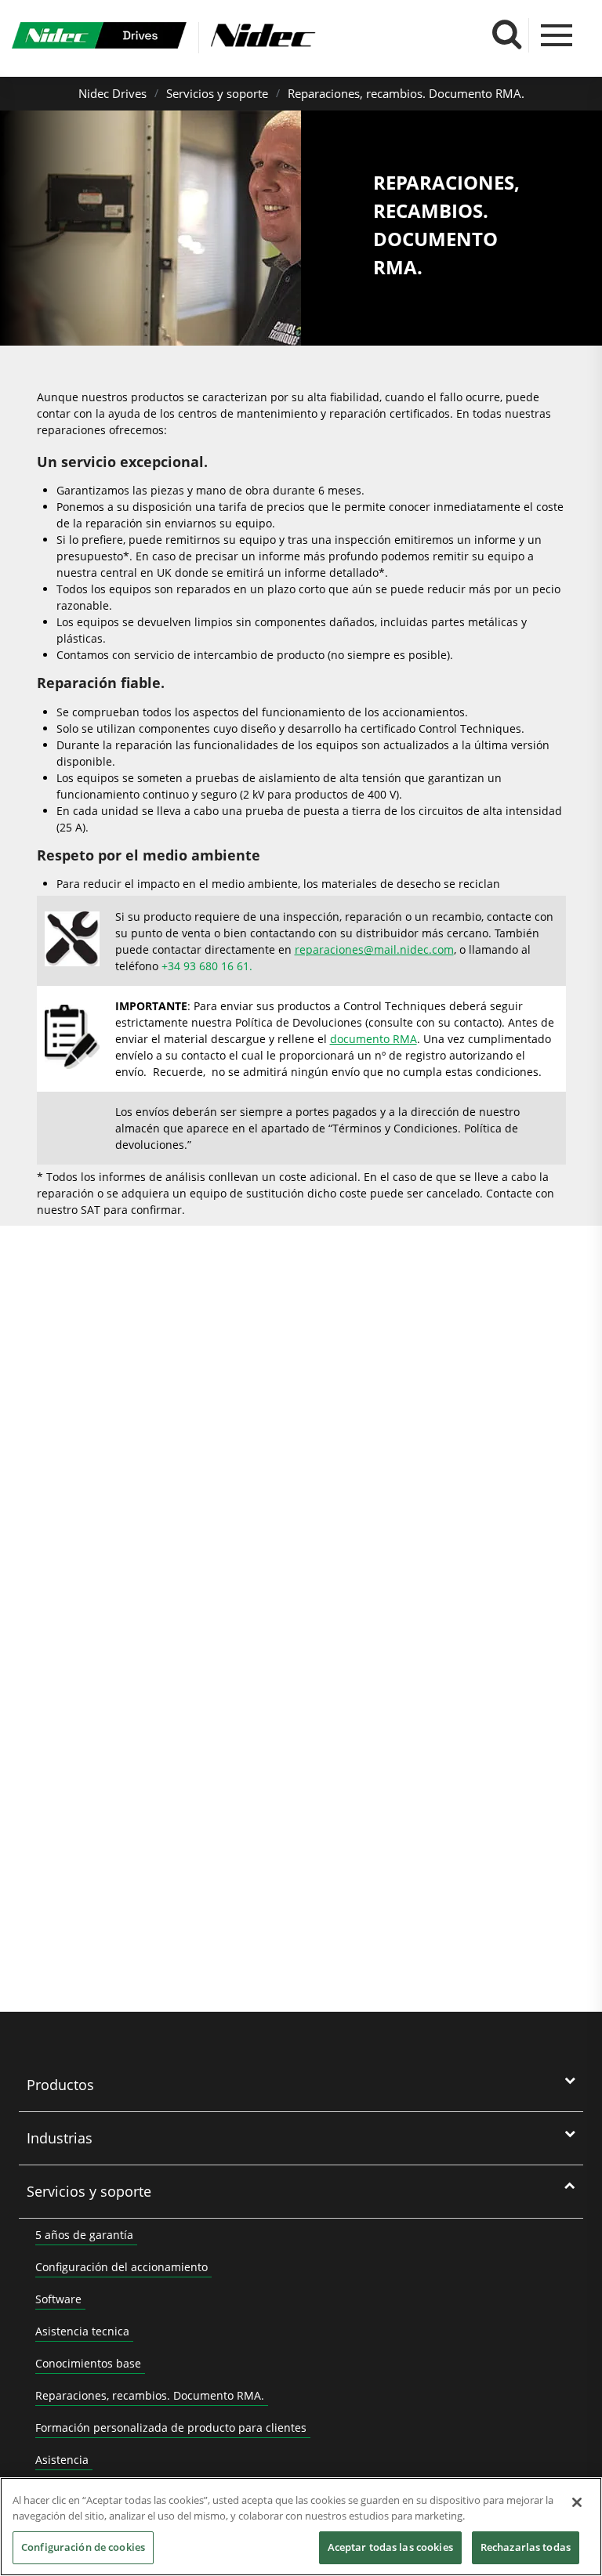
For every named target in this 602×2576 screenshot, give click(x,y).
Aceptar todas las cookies (390, 2547)
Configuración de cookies (83, 2547)
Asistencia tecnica (82, 2331)
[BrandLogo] (99, 38)
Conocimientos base (88, 2363)
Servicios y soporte (217, 93)
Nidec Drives (112, 93)
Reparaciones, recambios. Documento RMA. (406, 93)
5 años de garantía (84, 2235)
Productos (60, 2085)
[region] (301, 2527)
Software (58, 2299)
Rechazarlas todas (526, 2547)
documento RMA (374, 1039)
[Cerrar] (577, 2502)
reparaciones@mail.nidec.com (374, 949)
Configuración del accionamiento (121, 2267)
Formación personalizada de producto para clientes (171, 2427)
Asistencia (62, 2460)
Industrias (60, 2138)
